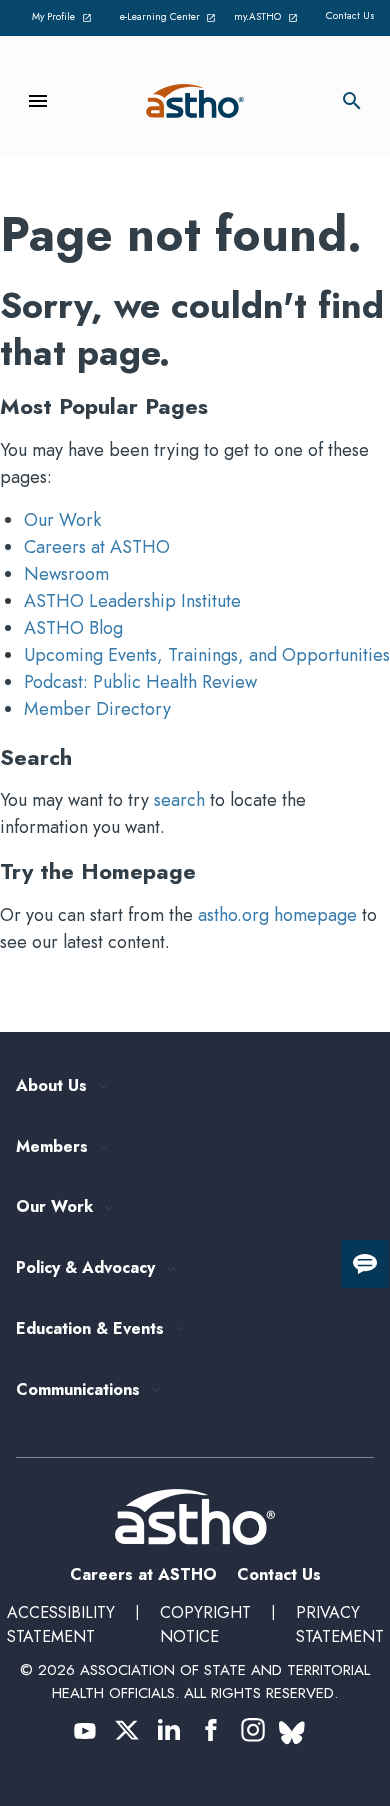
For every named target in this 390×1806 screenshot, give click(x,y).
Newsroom (66, 574)
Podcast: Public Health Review (140, 682)
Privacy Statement (340, 1624)
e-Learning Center (166, 18)
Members (52, 1147)
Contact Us (350, 15)
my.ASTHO (269, 18)
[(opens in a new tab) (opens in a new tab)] (85, 1730)
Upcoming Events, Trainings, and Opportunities (207, 655)
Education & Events (90, 1329)
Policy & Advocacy (85, 1268)
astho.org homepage (277, 915)
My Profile (65, 18)
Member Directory (97, 709)
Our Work (62, 520)
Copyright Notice (205, 1624)
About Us (51, 1086)
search (179, 800)
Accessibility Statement (61, 1624)
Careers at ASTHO (97, 547)
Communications (78, 1390)
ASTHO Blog (73, 628)
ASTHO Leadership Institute (132, 601)
